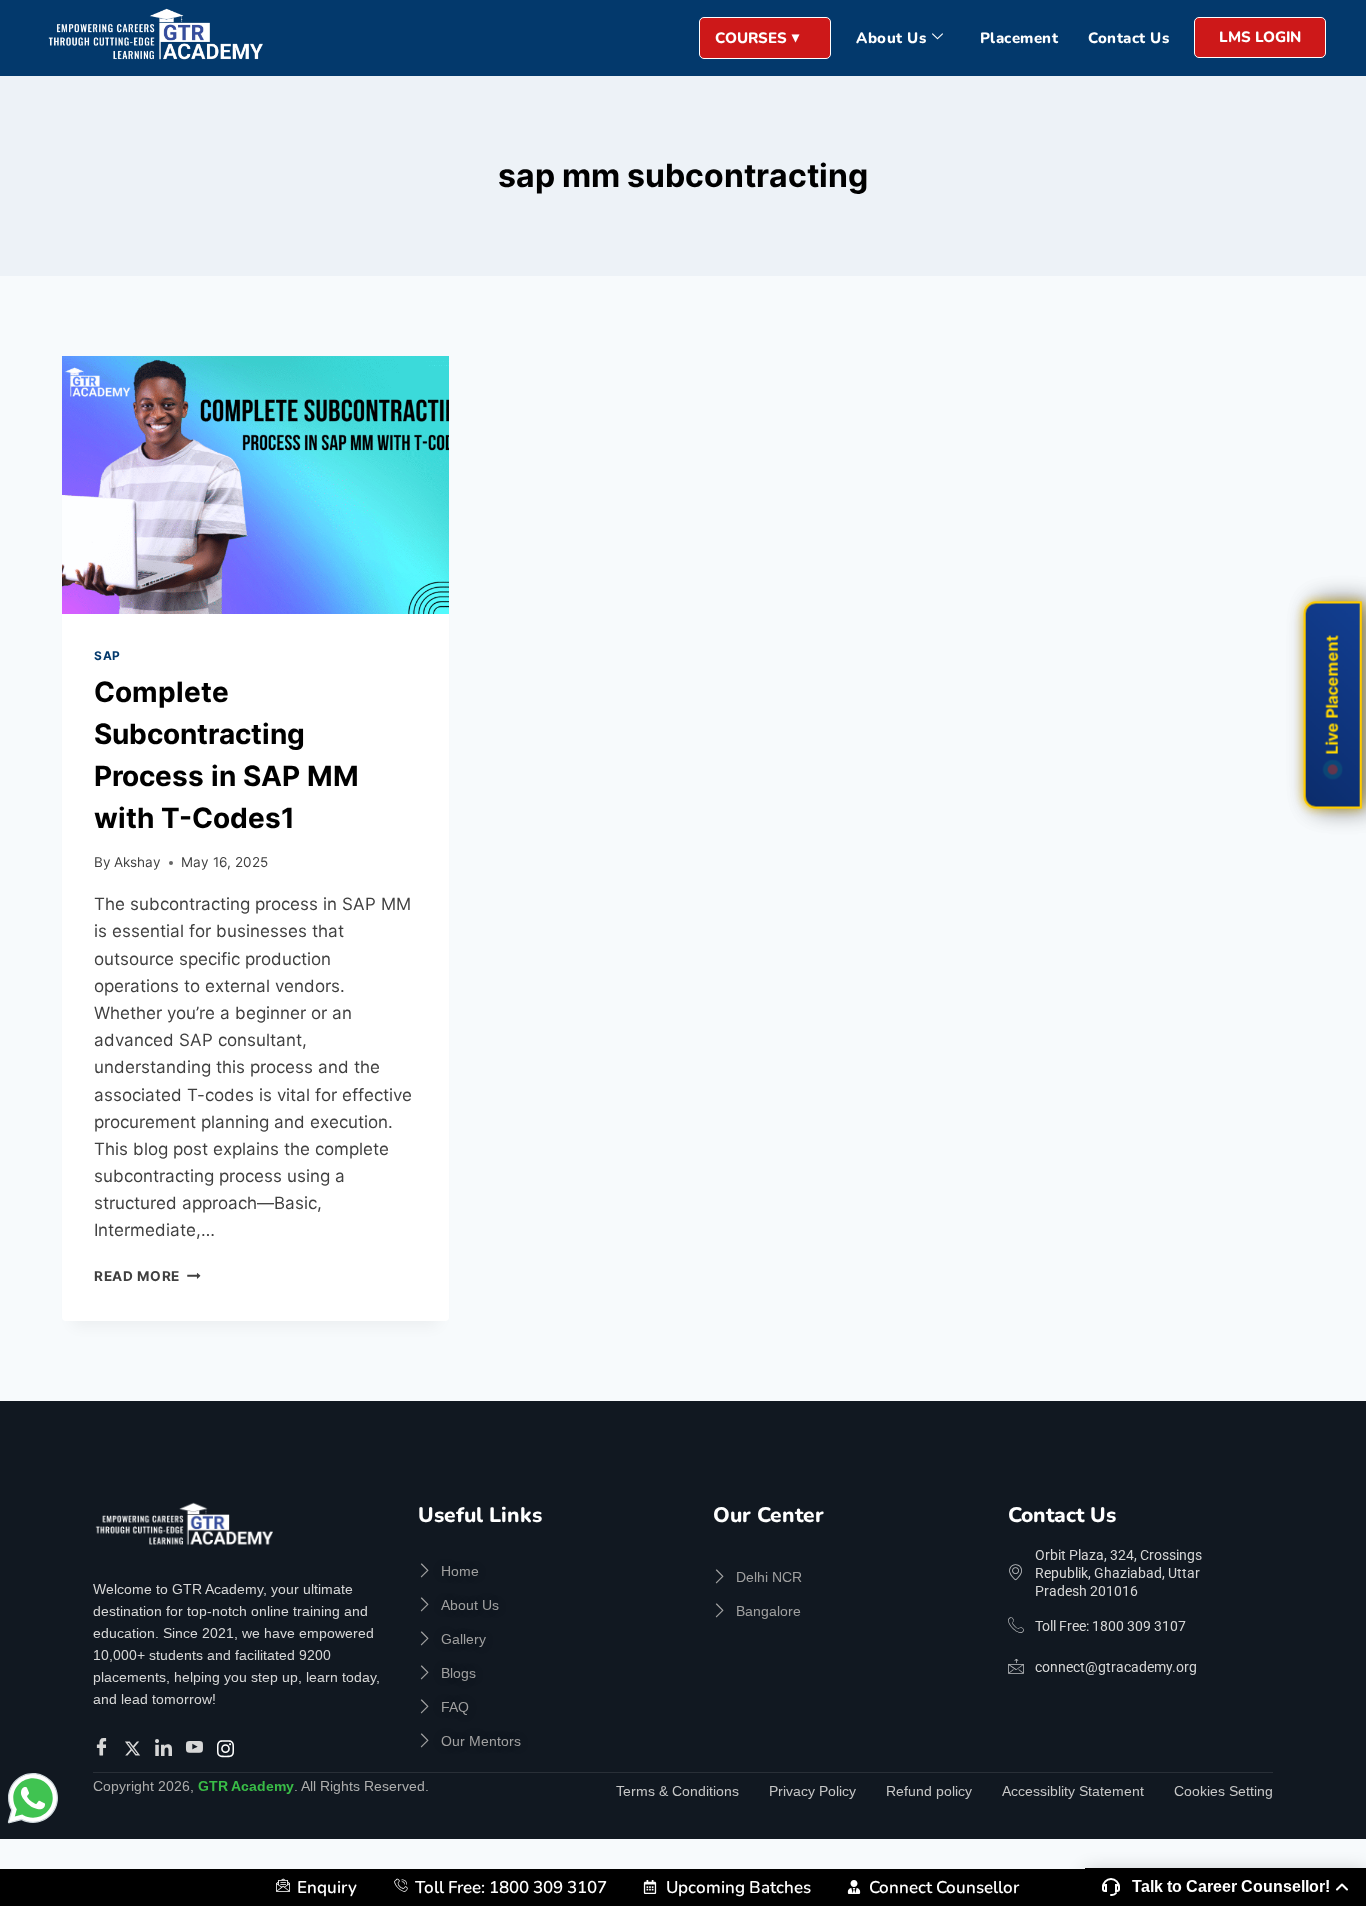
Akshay (137, 862)
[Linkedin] (166, 1747)
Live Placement (1332, 695)
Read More (147, 1276)
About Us (891, 38)
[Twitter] (135, 1747)
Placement (1019, 38)
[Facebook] (104, 1748)
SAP (107, 655)
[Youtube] (197, 1748)
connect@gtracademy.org (1116, 1667)
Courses (751, 38)
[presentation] (255, 485)
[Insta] (228, 1747)
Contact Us (1128, 38)
